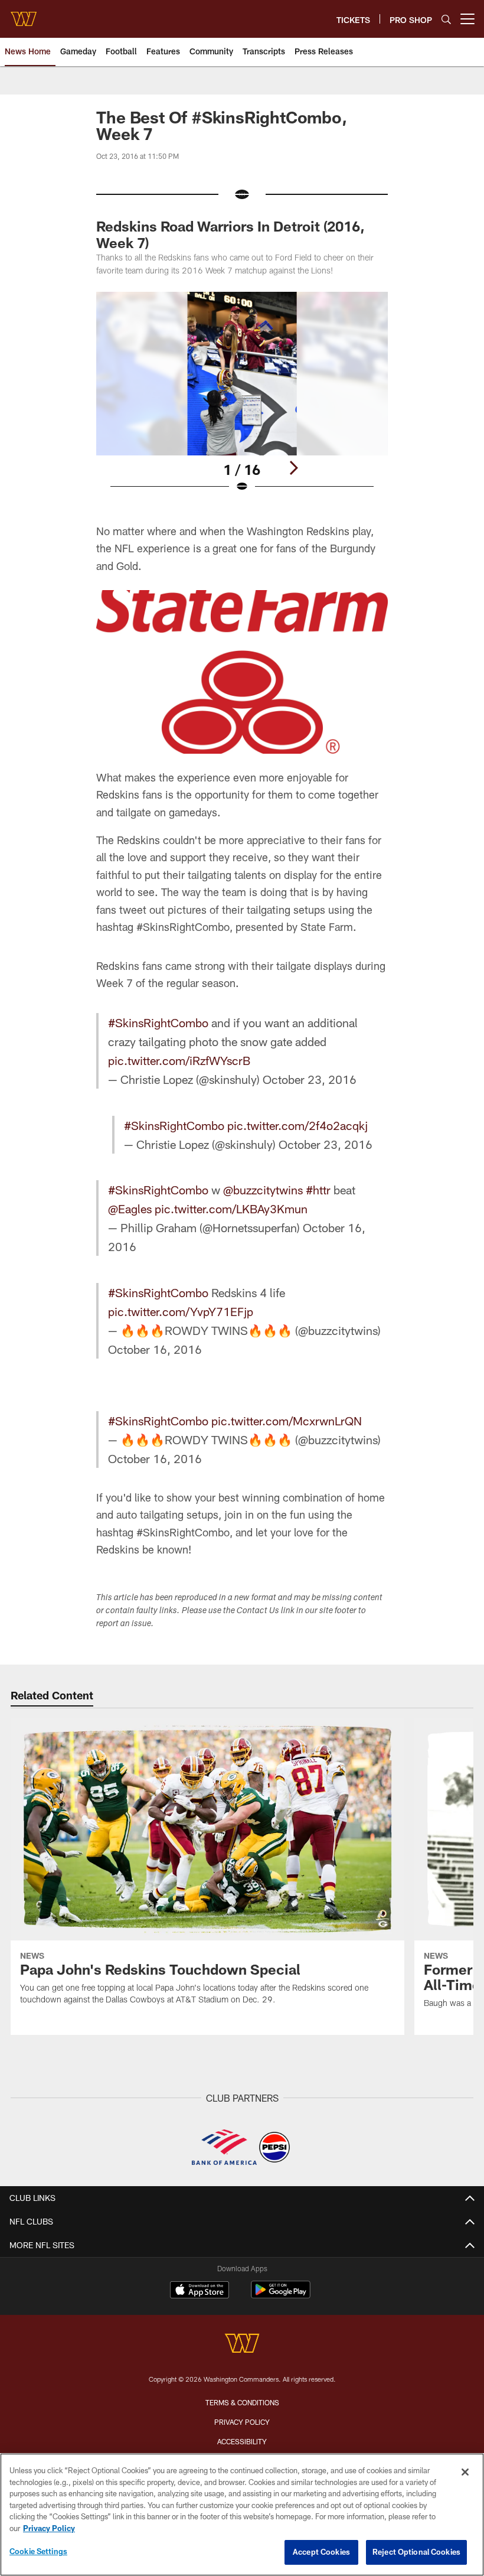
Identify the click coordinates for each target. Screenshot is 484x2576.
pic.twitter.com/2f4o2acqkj (297, 1125)
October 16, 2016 (155, 1349)
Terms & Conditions (242, 2402)
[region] (242, 2515)
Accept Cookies (321, 2552)
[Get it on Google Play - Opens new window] (281, 2296)
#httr (318, 1190)
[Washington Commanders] (242, 2345)
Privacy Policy (242, 2422)
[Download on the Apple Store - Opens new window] (200, 2291)
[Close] (465, 2472)
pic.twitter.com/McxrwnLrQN (287, 1421)
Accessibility (242, 2441)
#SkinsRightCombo (158, 1022)
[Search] (446, 19)
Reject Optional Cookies (416, 2552)
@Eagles (130, 1209)
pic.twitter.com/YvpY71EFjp (181, 1311)
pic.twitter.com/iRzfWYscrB (179, 1060)
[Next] (293, 468)
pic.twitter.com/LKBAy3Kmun (231, 1209)
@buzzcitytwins (263, 1190)
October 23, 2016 (310, 1079)
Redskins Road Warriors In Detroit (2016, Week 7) (230, 234)
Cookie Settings (38, 2551)
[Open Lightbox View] (242, 400)
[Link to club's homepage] (24, 14)
